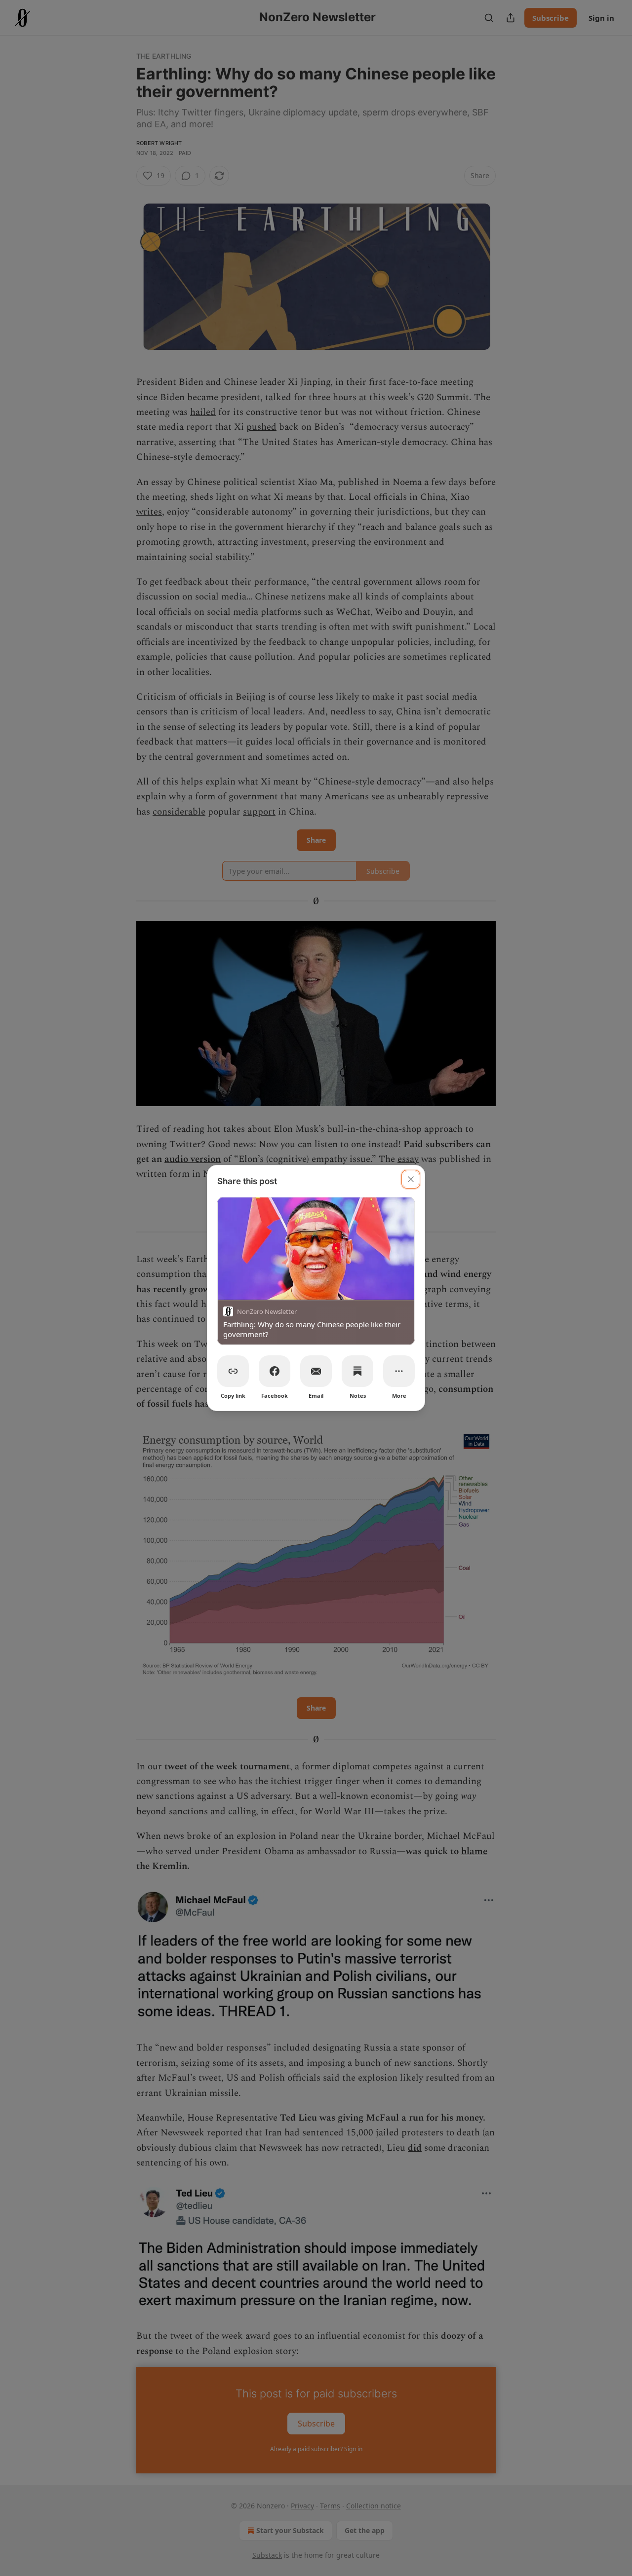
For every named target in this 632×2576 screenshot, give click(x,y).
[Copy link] (233, 1371)
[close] (411, 1179)
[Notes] (357, 1371)
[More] (399, 1371)
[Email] (316, 1371)
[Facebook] (275, 1371)
